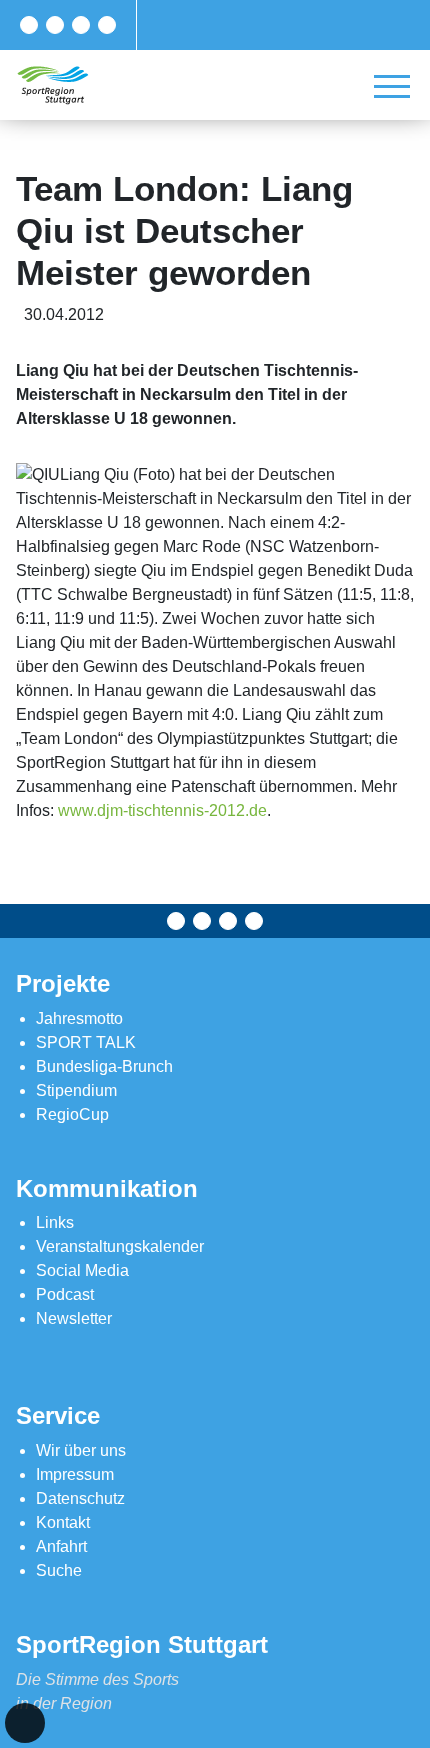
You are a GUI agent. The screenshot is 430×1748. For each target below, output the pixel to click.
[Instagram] (81, 25)
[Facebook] (29, 25)
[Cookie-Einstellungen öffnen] (25, 1723)
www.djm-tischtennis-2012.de (162, 810)
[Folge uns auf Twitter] (55, 25)
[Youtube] (107, 25)
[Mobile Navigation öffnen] (392, 86)
